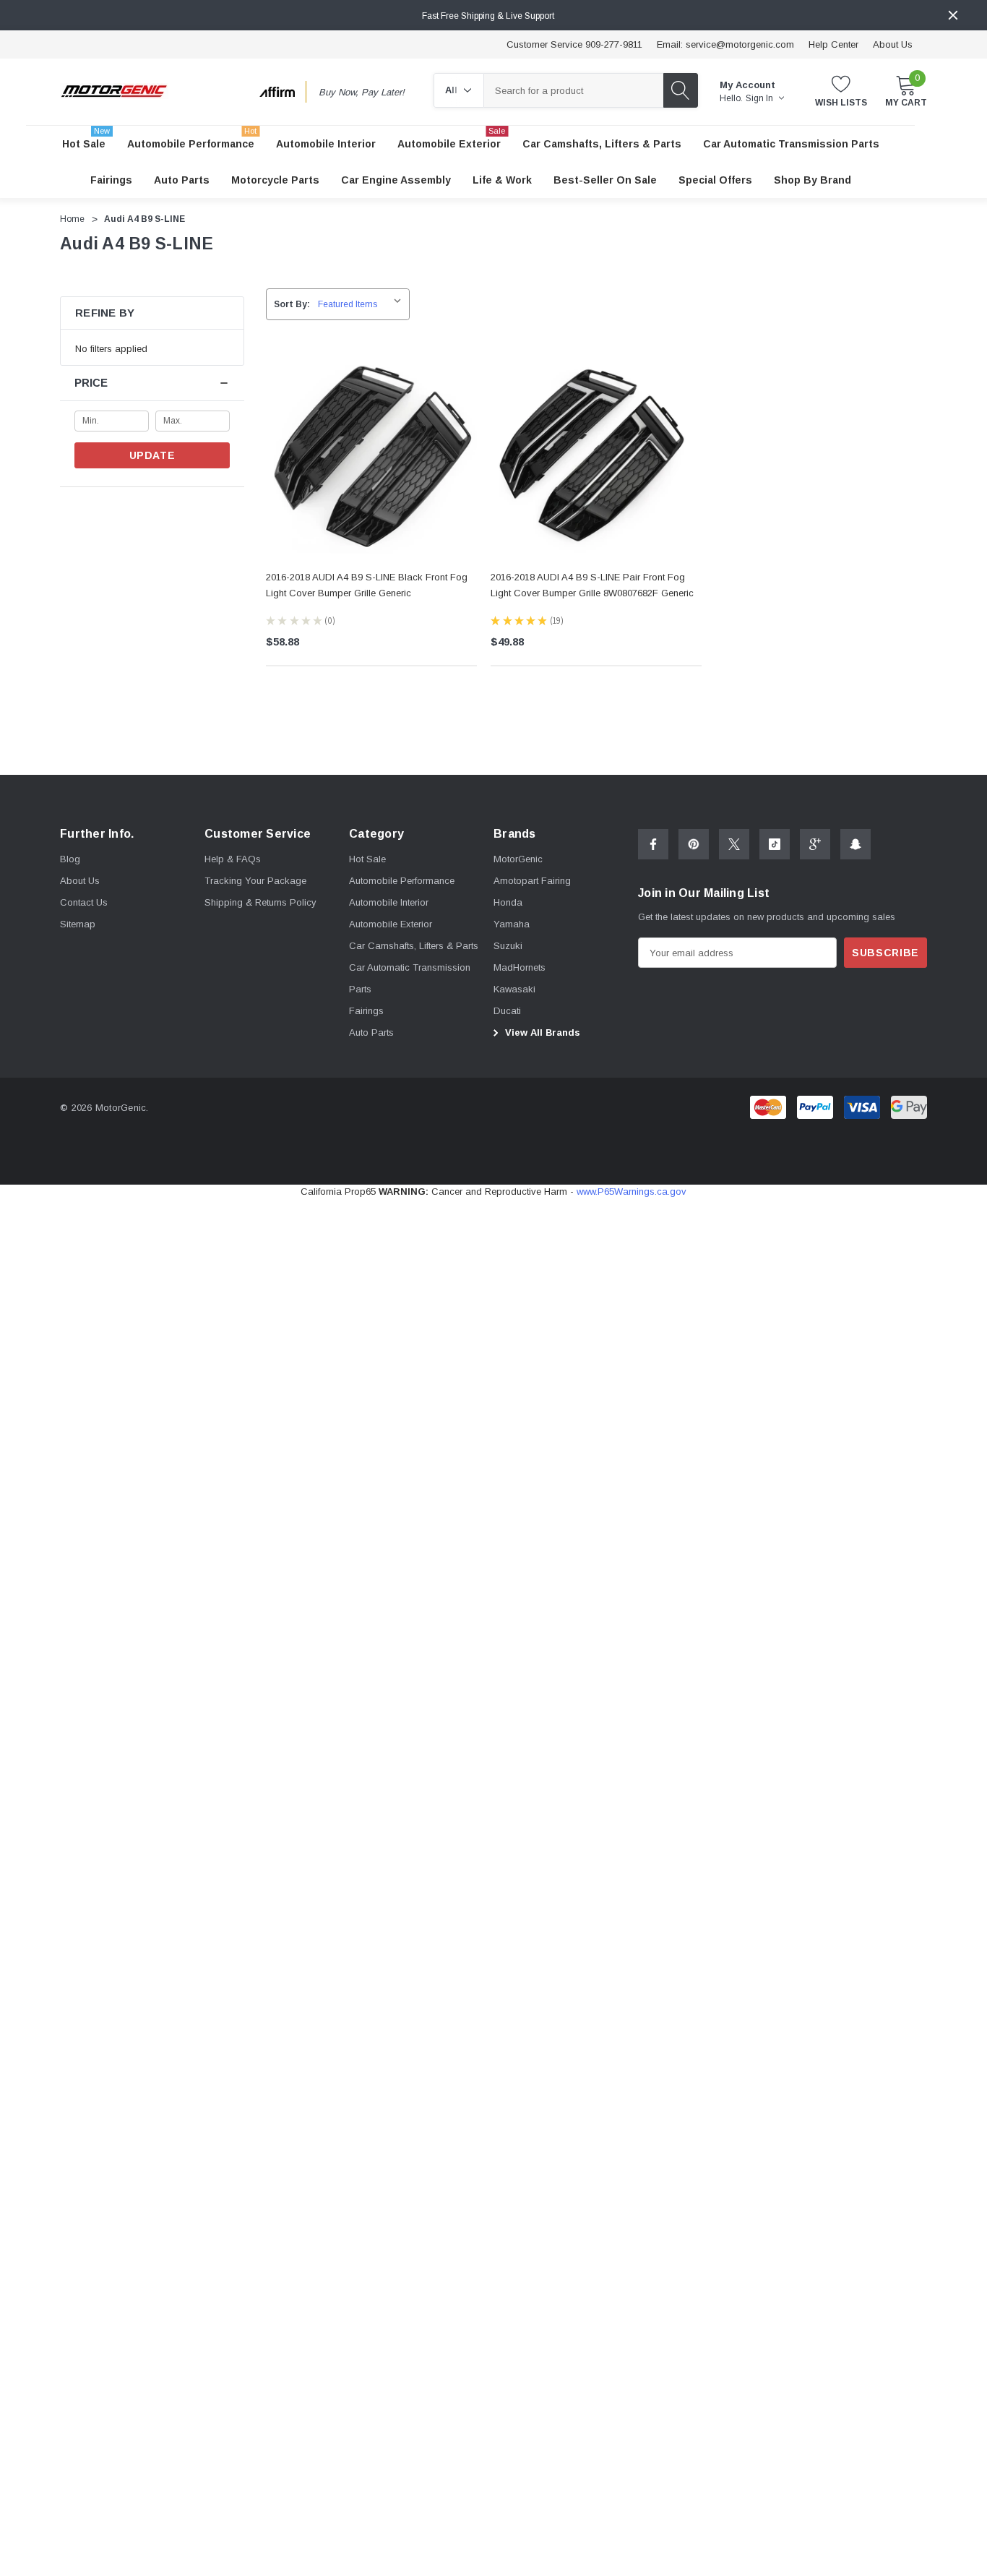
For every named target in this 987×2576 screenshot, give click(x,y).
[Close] (953, 15)
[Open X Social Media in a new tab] (734, 844)
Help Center (833, 44)
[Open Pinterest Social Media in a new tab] (694, 844)
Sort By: (292, 304)
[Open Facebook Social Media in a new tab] (653, 844)
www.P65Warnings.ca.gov (632, 1192)
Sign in (760, 98)
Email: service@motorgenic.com (725, 44)
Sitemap (78, 924)
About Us (893, 44)
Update (152, 455)
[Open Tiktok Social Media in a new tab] (775, 844)
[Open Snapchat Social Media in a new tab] (855, 844)
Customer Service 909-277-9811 (574, 44)
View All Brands (541, 1032)
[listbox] (363, 304)
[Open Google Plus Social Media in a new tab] (815, 844)
